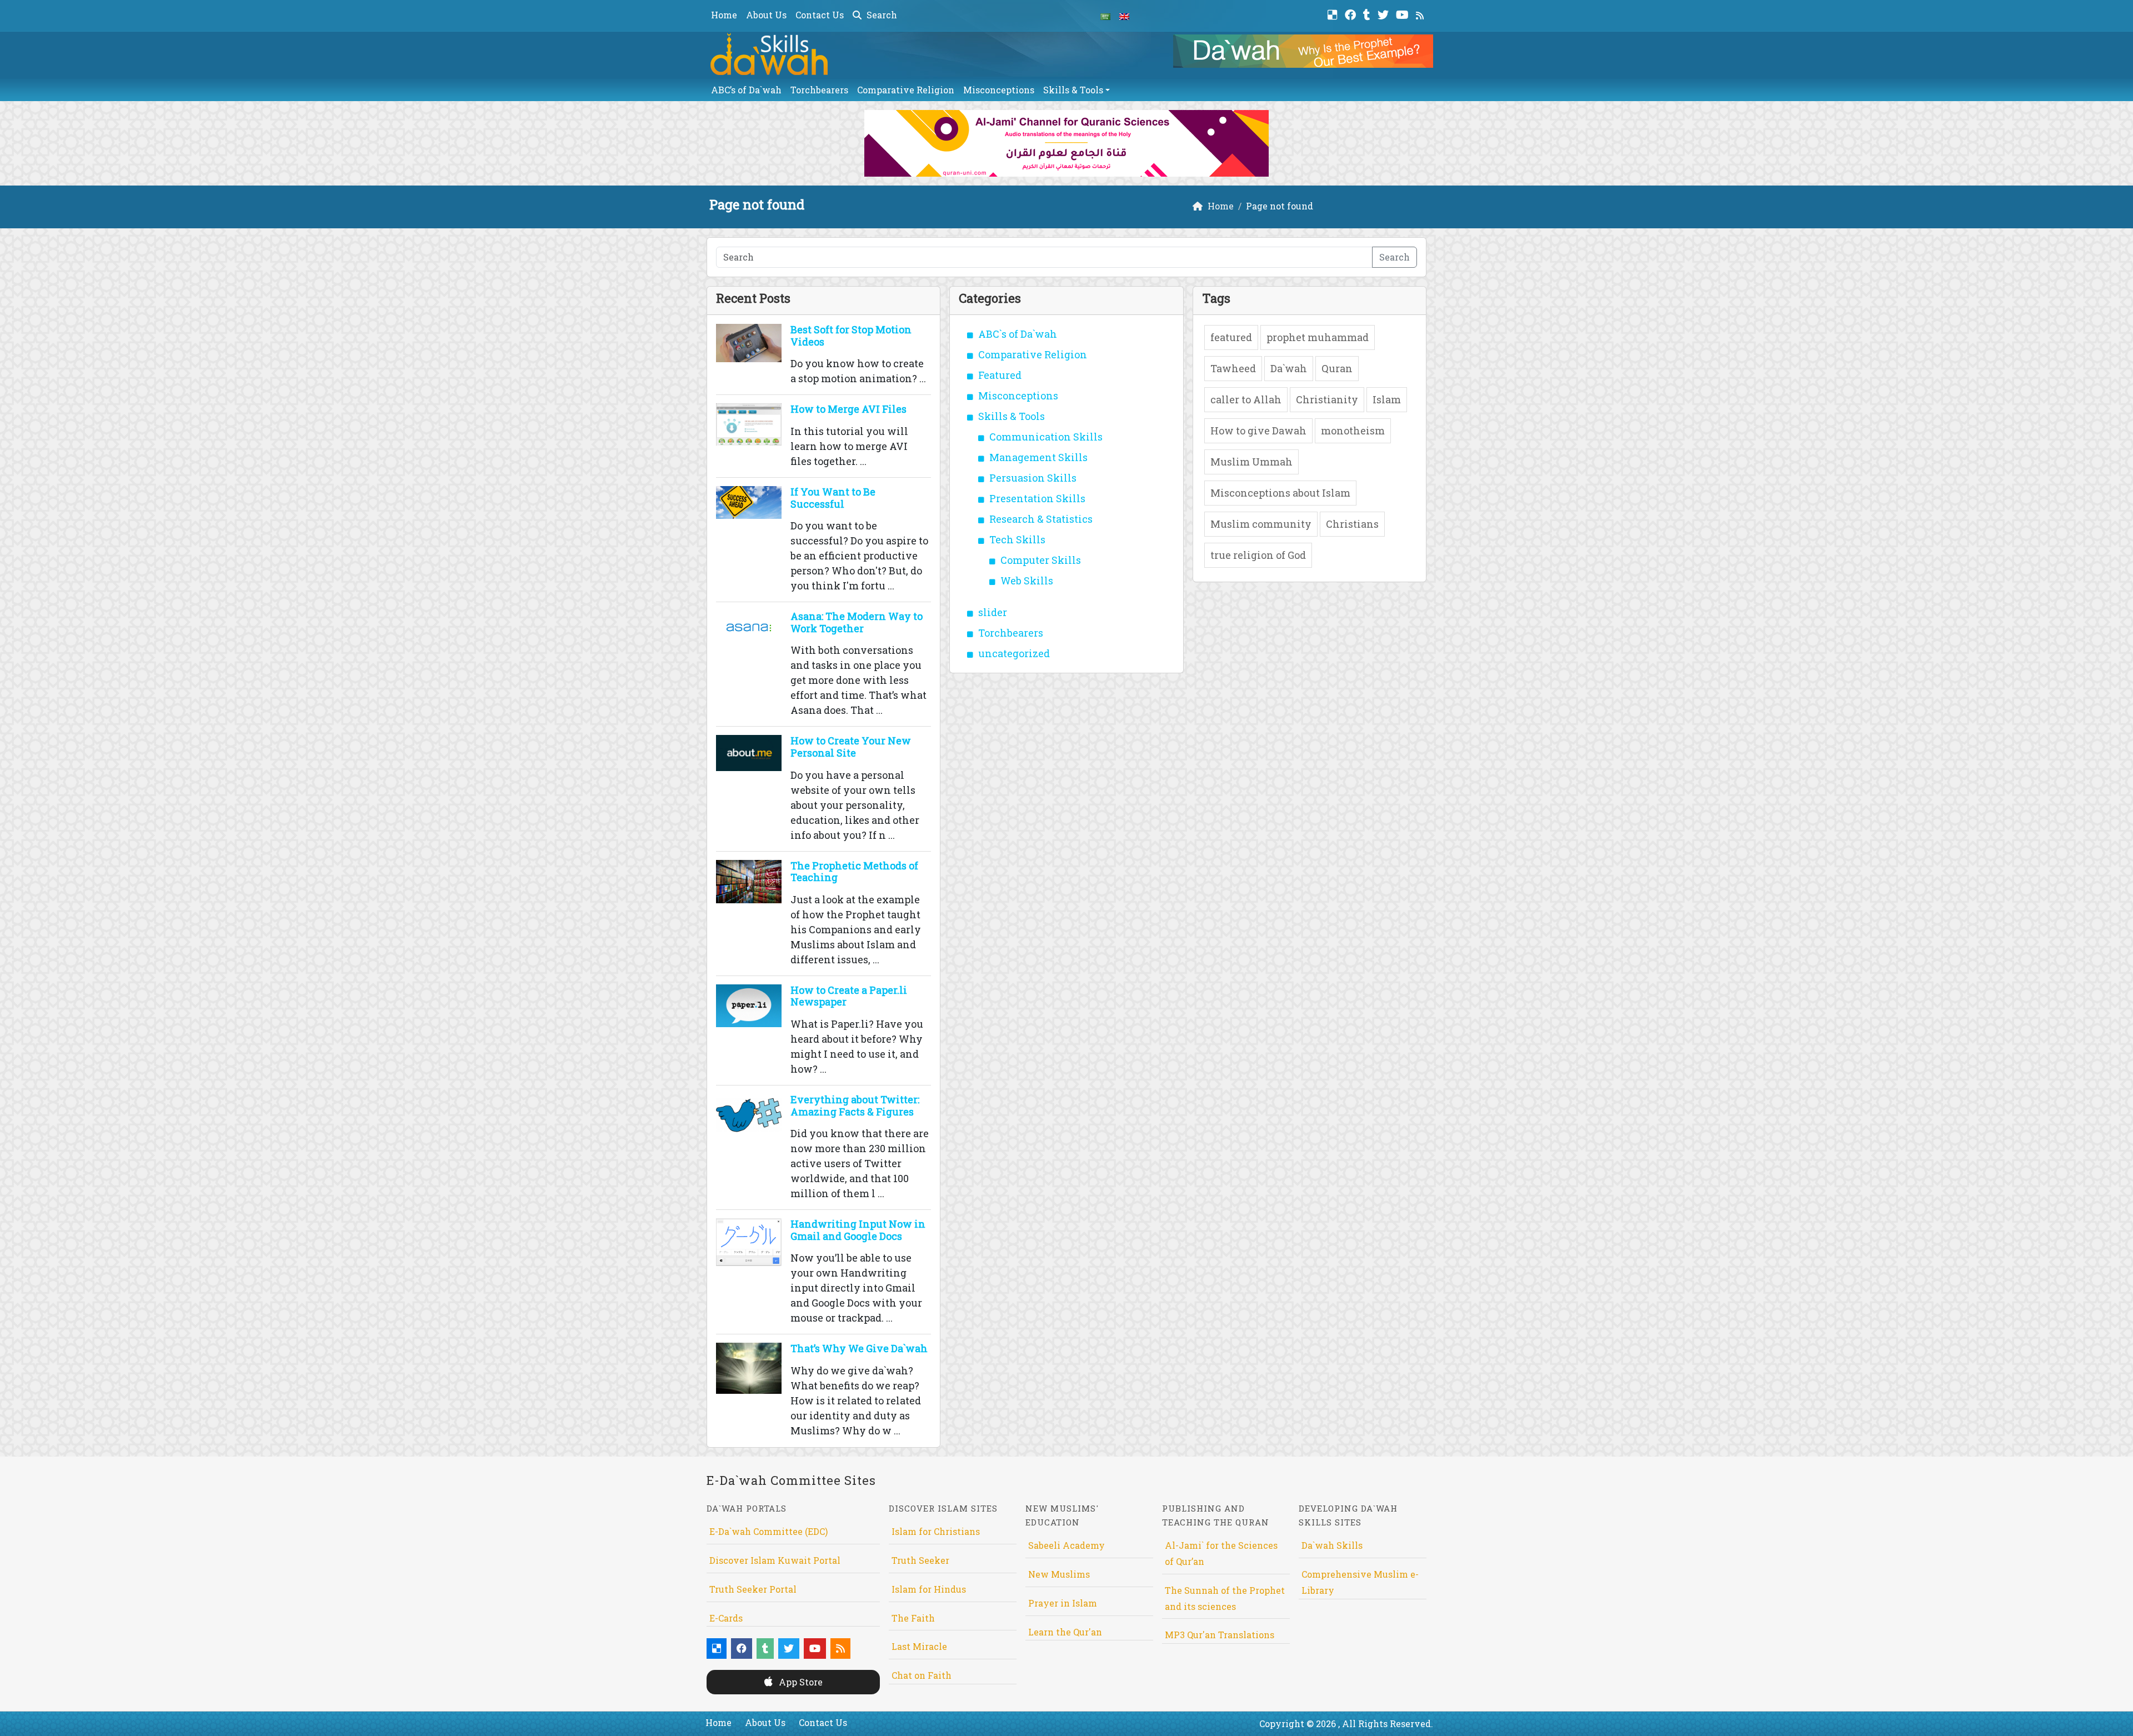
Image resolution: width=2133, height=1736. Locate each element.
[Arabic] (1105, 16)
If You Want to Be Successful (833, 498)
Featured (1000, 375)
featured (1231, 337)
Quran (1337, 368)
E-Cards (726, 1618)
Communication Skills (1046, 437)
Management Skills (1038, 457)
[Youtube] (1404, 14)
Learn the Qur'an (1065, 1632)
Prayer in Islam (1063, 1603)
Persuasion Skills (1033, 478)
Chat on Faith (922, 1675)
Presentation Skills (1037, 498)
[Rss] (1421, 14)
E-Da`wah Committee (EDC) (768, 1531)
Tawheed (1233, 368)
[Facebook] (1352, 14)
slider (993, 612)
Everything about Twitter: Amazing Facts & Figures (855, 1105)
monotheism (1353, 431)
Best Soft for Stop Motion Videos (851, 336)
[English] (1124, 16)
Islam (1387, 399)
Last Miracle (919, 1646)
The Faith (913, 1618)
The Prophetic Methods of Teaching (854, 872)
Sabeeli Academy (1066, 1545)
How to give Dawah (1258, 431)
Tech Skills (1017, 539)
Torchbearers (819, 90)
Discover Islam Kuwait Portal (775, 1560)
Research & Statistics (1041, 519)
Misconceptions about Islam (1280, 493)
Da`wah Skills (1332, 1545)
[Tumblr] (1368, 14)
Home (724, 15)
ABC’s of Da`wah (746, 90)
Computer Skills (1041, 560)
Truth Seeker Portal (753, 1589)
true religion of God (1258, 555)
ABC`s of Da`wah (1018, 334)
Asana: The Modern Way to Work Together (857, 622)
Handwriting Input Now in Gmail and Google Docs (858, 1230)
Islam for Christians (936, 1531)
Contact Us (820, 15)
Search (881, 15)
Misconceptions (999, 90)
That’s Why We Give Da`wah (859, 1348)
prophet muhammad (1318, 337)
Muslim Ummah (1251, 462)
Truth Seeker (920, 1560)
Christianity (1327, 399)
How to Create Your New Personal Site (851, 747)
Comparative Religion (906, 90)
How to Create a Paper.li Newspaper (849, 996)
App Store (800, 1682)
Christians (1352, 524)
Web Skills (1027, 581)
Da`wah (1289, 368)
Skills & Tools (1073, 90)
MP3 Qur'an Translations (1220, 1635)
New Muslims (1059, 1574)
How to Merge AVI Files (848, 409)
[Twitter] (1385, 14)
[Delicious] (1334, 14)
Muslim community (1261, 524)
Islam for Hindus (929, 1589)
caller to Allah (1246, 399)
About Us (766, 15)
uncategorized (1014, 653)
